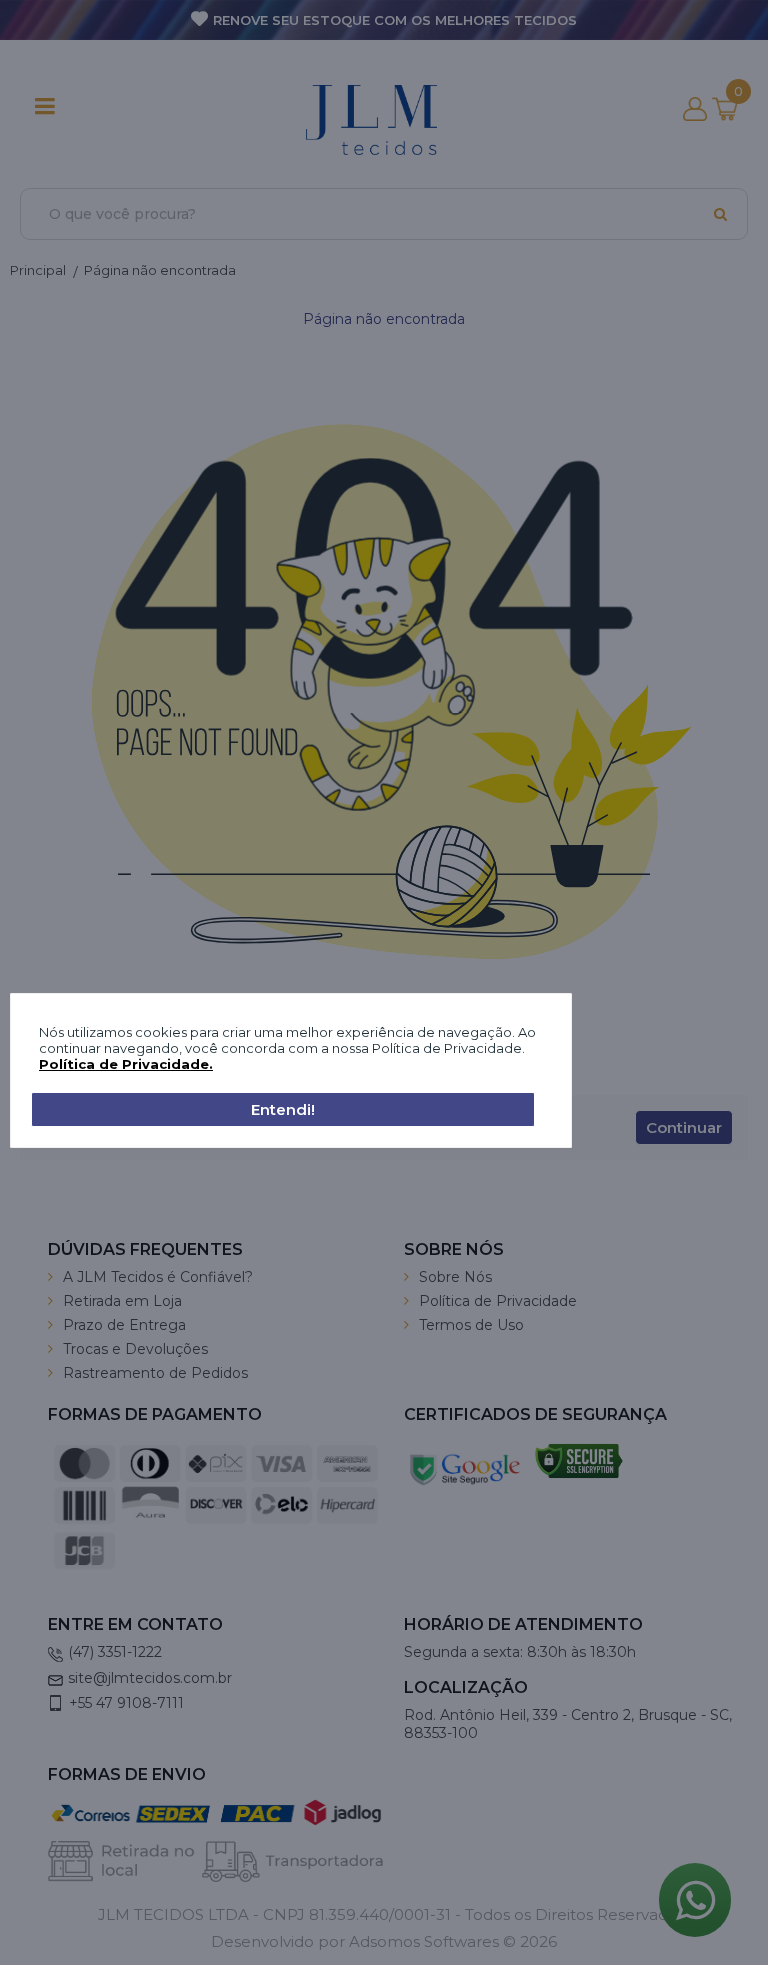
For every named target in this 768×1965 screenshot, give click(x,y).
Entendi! (283, 1109)
